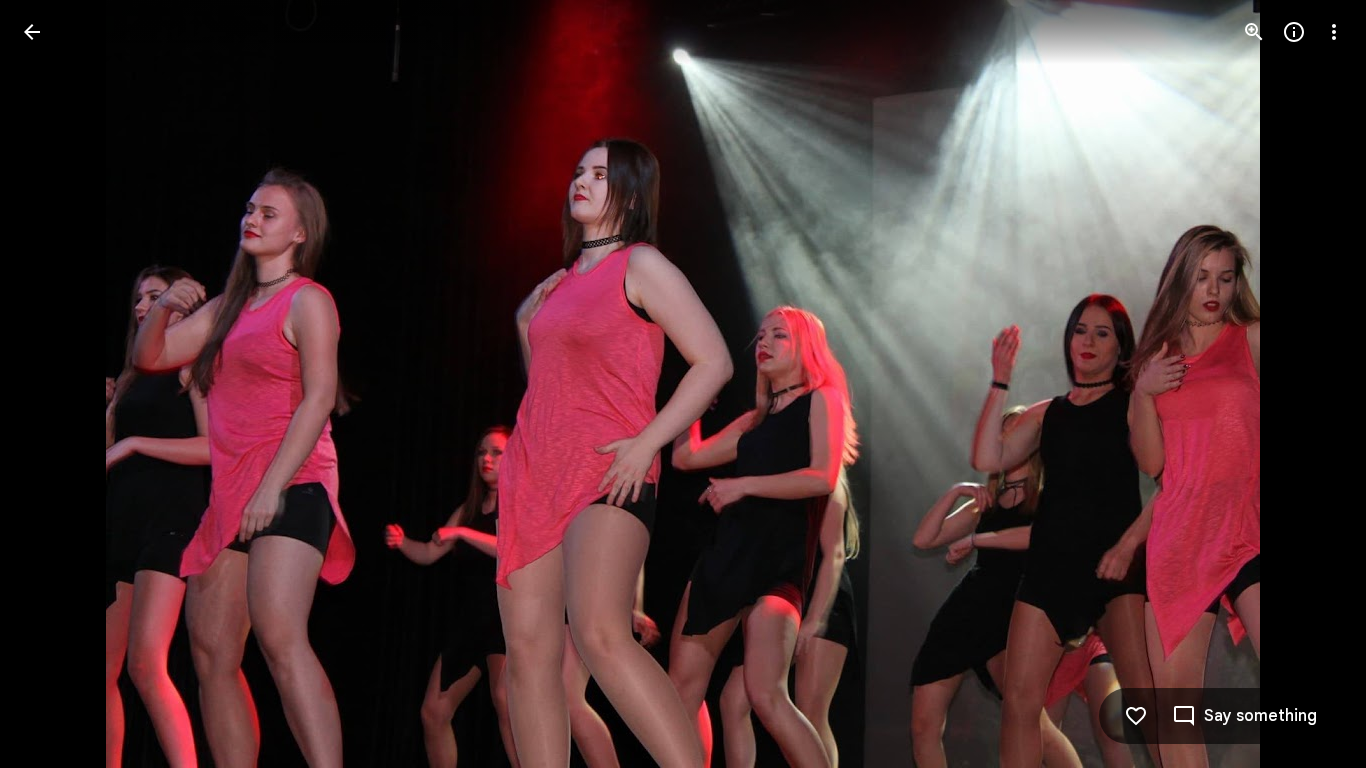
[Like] (1136, 716)
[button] (56, 384)
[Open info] (1294, 32)
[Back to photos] (32, 32)
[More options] (1334, 32)
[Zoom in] (1254, 32)
